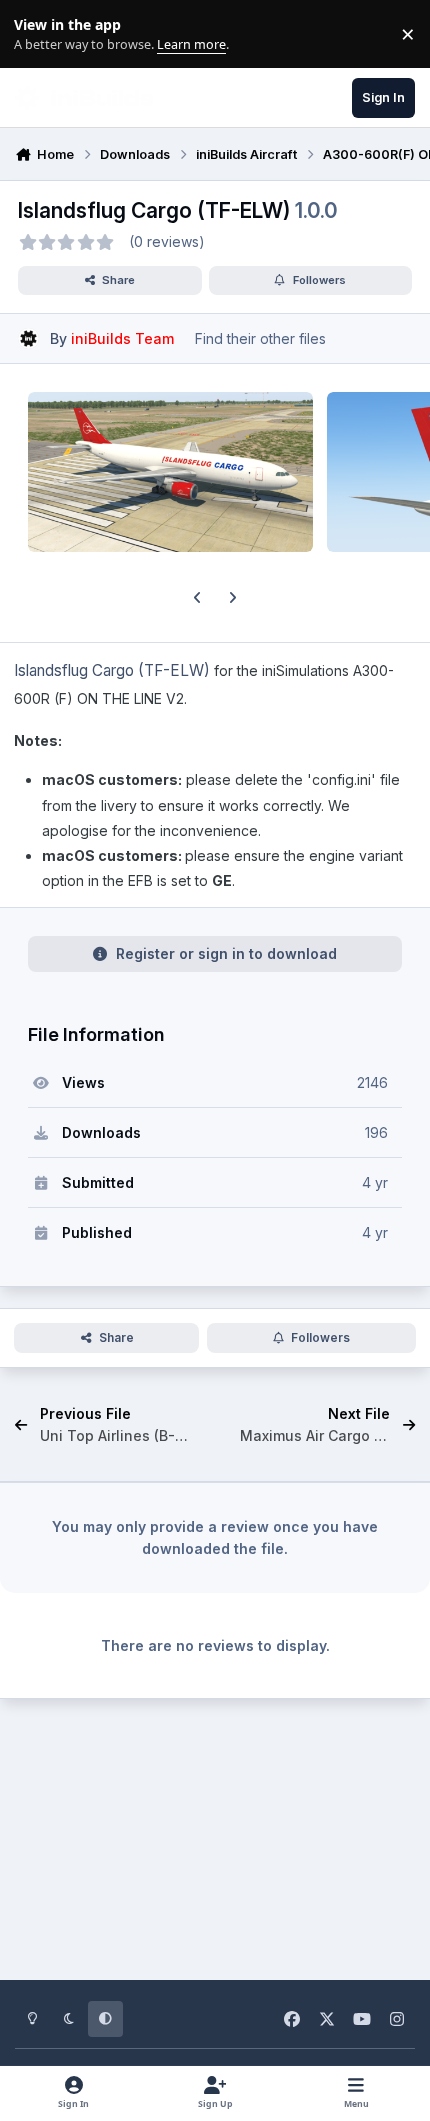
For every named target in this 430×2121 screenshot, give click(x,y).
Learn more (38, 34)
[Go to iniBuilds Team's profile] (28, 338)
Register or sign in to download (226, 953)
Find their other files (260, 338)
